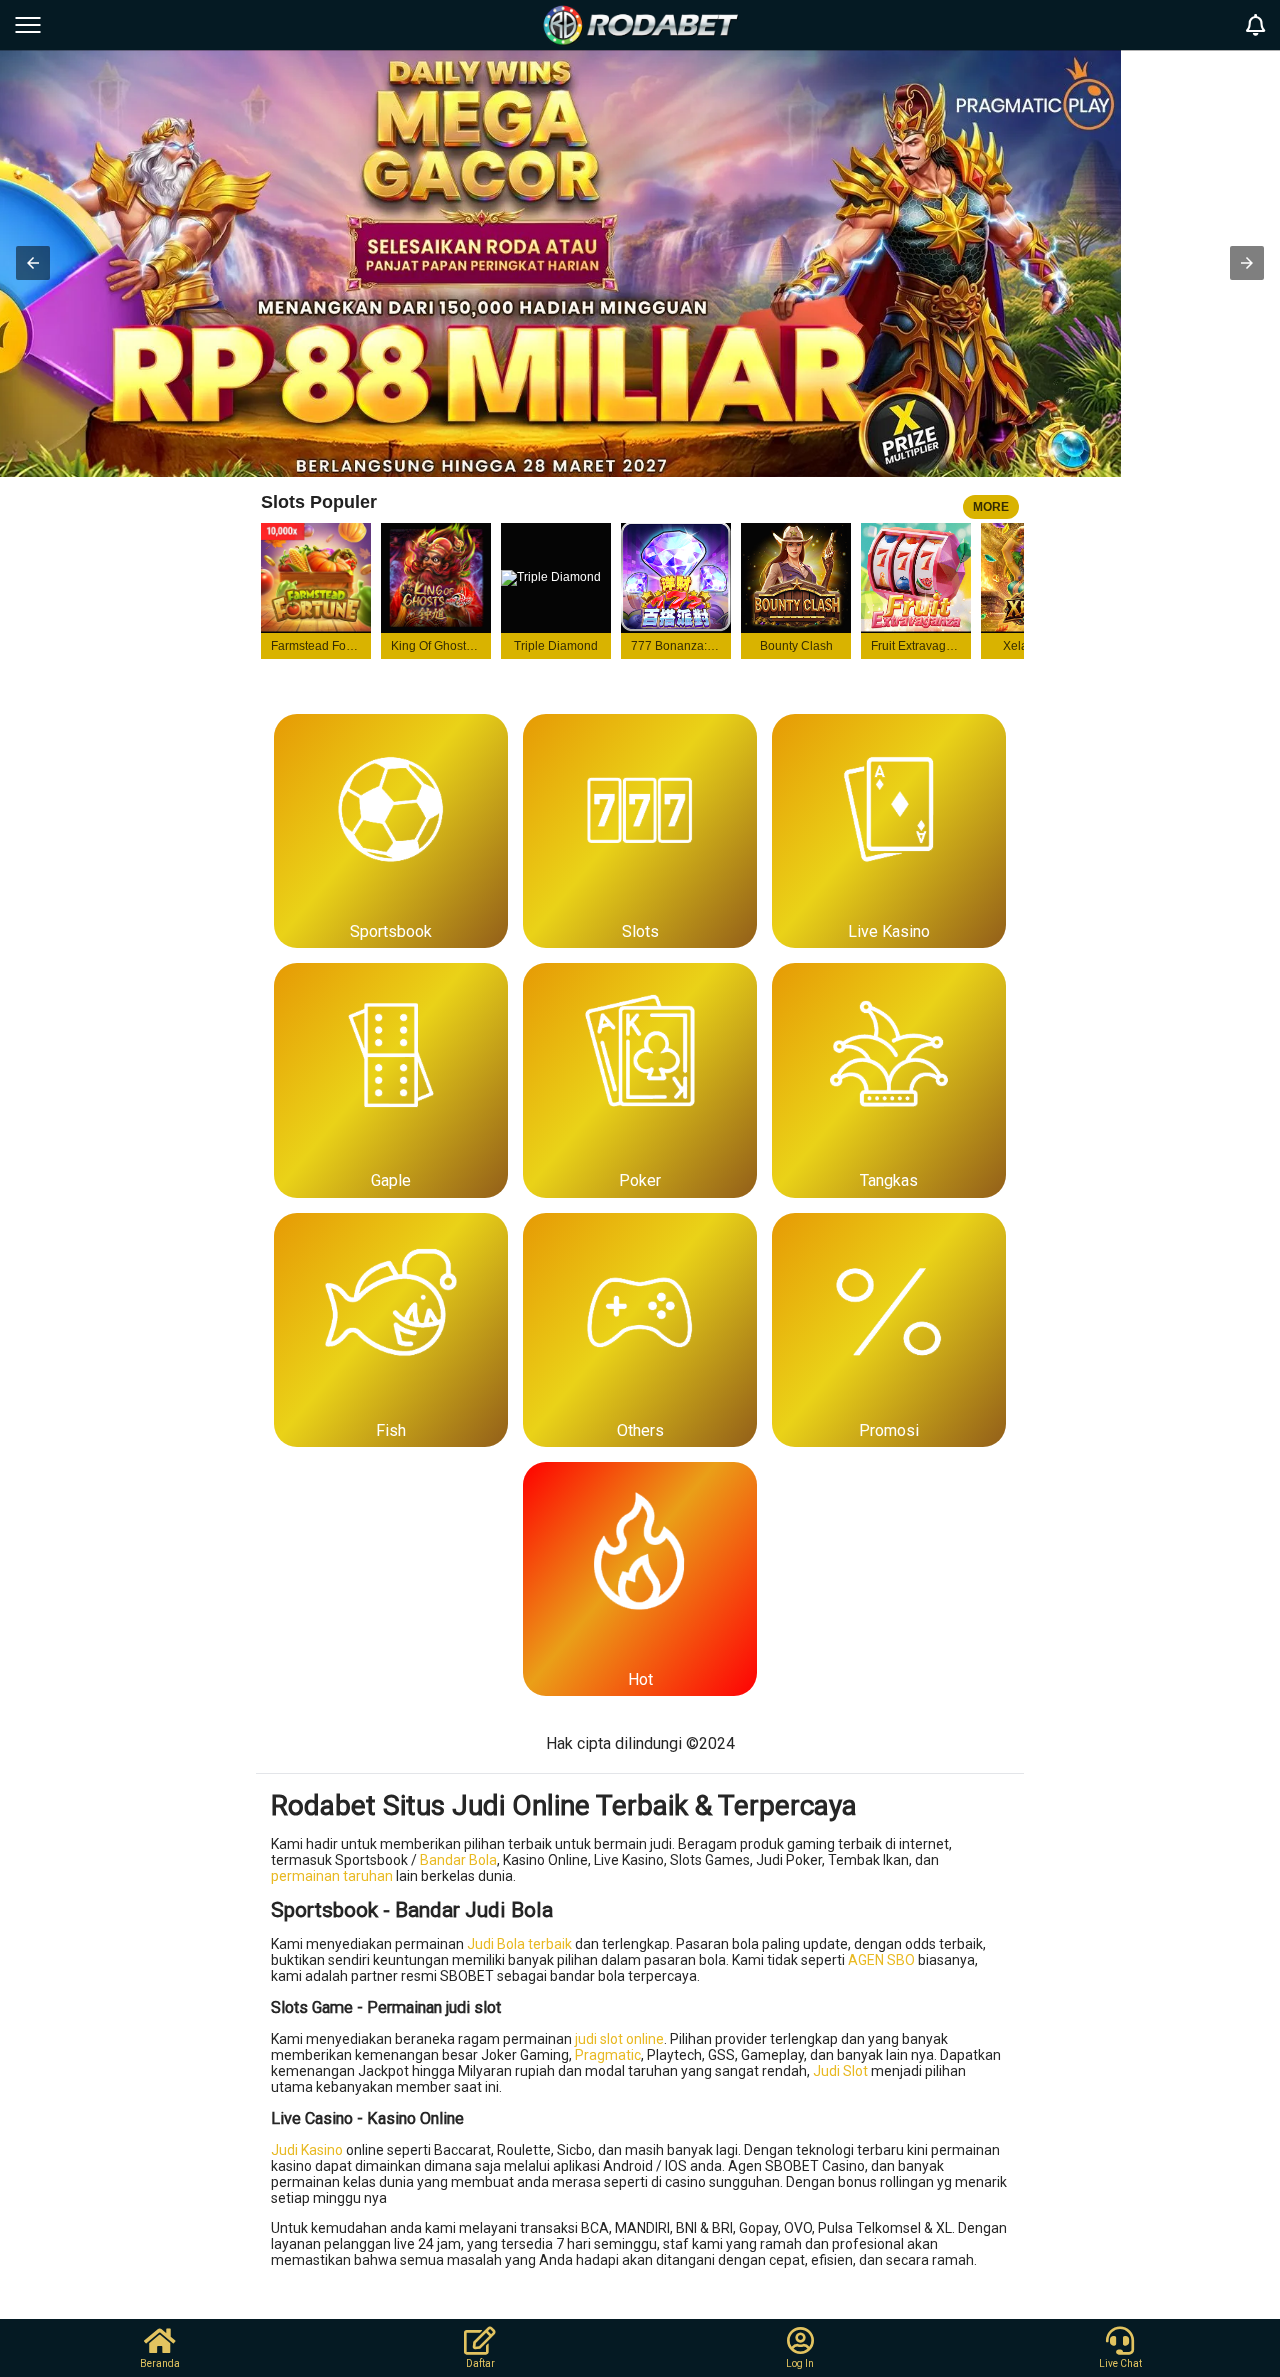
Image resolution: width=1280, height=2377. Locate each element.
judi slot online (619, 2039)
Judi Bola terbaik (519, 1944)
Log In (800, 2363)
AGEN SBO (881, 1960)
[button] (33, 263)
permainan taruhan (332, 1876)
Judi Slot (840, 2071)
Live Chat (1120, 2363)
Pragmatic (608, 2055)
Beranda (160, 2363)
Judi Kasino (307, 2150)
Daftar (480, 2363)
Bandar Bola (458, 1860)
